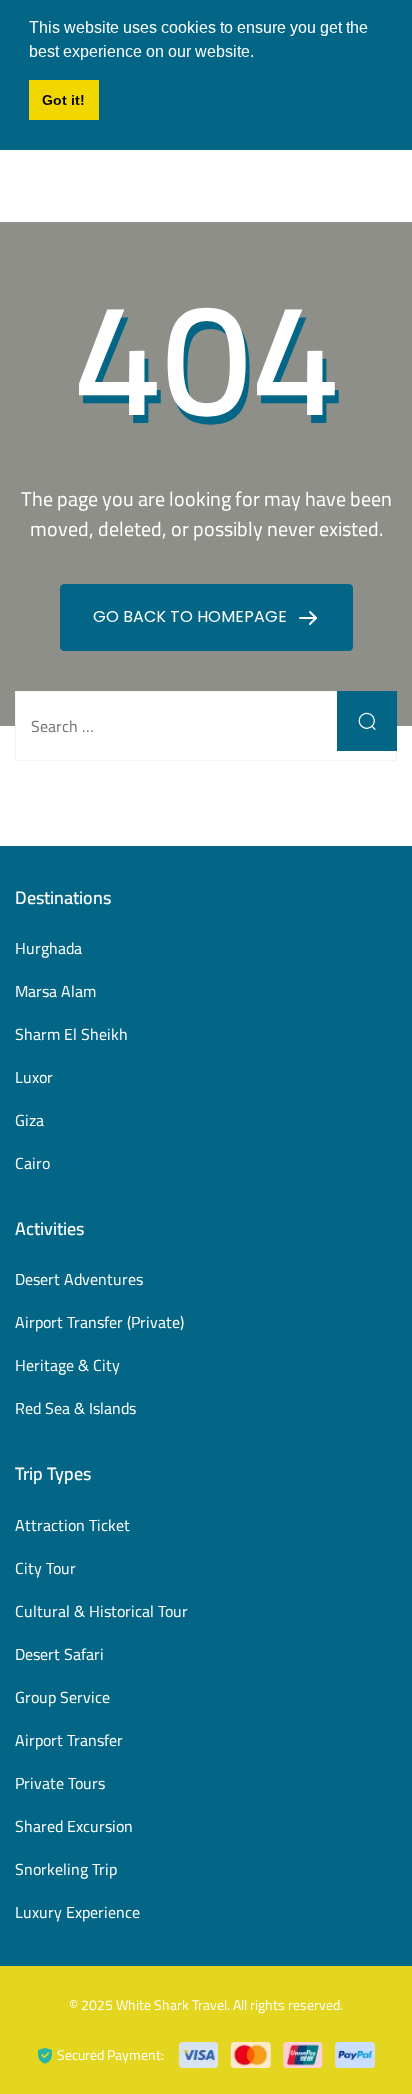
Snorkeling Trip (66, 1869)
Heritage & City (67, 1365)
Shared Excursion (74, 1826)
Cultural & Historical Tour (101, 1611)
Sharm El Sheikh (71, 1034)
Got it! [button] (63, 100)
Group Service (62, 1697)
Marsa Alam (55, 991)
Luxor (34, 1077)
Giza (29, 1120)
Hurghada (48, 948)
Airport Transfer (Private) (99, 1322)
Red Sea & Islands (75, 1408)
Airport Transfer (69, 1740)
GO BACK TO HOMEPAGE (192, 616)
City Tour (45, 1568)
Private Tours (60, 1783)
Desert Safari (59, 1654)
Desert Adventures (79, 1279)
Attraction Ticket (72, 1525)
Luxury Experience (77, 1912)
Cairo (32, 1163)
